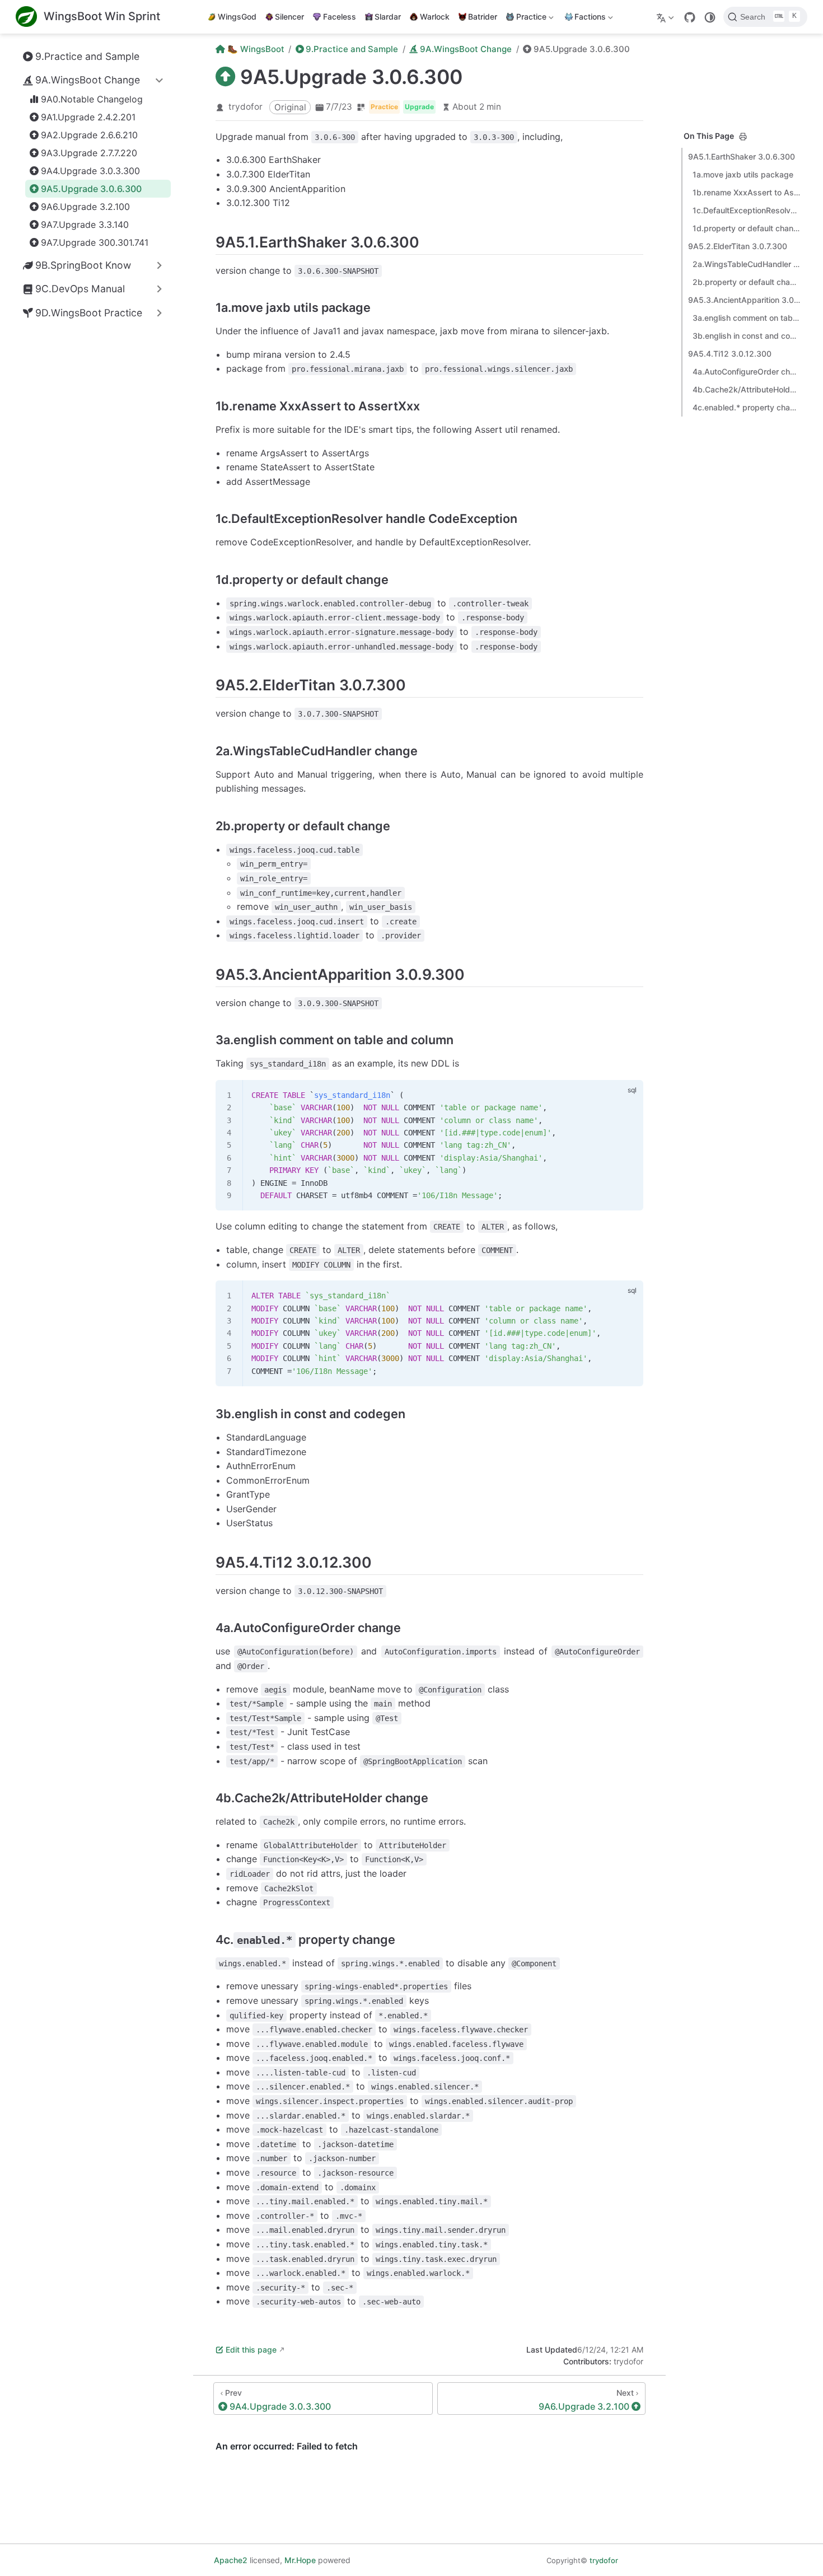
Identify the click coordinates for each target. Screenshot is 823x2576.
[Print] (743, 137)
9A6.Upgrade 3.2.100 (85, 207)
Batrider (483, 17)
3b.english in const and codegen (746, 336)
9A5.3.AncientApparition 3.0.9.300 (744, 300)
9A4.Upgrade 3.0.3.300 (90, 171)
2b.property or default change (746, 282)
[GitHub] (690, 17)
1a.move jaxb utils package (743, 174)
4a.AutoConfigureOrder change (746, 371)
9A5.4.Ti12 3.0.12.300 (730, 354)
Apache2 (231, 2560)
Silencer (289, 17)
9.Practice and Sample (87, 56)
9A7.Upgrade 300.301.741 (95, 242)
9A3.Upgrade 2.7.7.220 (89, 153)
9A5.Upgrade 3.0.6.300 (91, 189)
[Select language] (667, 17)
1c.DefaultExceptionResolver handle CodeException (746, 210)
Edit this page (251, 2350)
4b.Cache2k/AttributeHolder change (746, 389)
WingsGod (237, 17)
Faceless (340, 17)
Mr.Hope (300, 2560)
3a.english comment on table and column (746, 318)
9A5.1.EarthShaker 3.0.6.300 (742, 156)
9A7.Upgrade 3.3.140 (85, 225)
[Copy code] (628, 1095)
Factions (584, 19)
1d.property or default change (746, 228)
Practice (525, 19)
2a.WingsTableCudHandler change (746, 264)
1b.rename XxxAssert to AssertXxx (746, 192)
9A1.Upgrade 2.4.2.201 (88, 117)
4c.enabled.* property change (746, 407)
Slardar (388, 17)
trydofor (246, 107)
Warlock (435, 17)
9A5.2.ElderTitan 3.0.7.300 (738, 246)
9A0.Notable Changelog (92, 99)
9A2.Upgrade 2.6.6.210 (89, 135)
